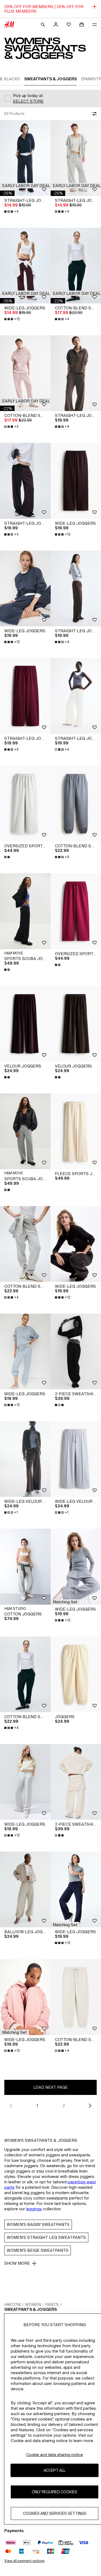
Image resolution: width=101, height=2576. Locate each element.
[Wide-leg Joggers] (25, 266)
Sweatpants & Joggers (31, 2309)
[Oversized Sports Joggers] (25, 804)
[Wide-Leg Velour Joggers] (25, 1459)
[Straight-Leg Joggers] (25, 158)
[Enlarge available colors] (8, 857)
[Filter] (93, 114)
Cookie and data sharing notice (55, 2455)
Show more (17, 2263)
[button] (26, 186)
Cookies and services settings (55, 2513)
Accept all (55, 2470)
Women (33, 2304)
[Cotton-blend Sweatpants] (25, 373)
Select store (28, 101)
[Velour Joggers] (25, 1024)
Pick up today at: (28, 96)
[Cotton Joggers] (25, 1567)
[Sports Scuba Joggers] (25, 911)
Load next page (51, 2087)
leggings (34, 2209)
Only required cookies (55, 2492)
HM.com (13, 2304)
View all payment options (24, 2561)
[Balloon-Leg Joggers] (25, 1889)
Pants (52, 2304)
